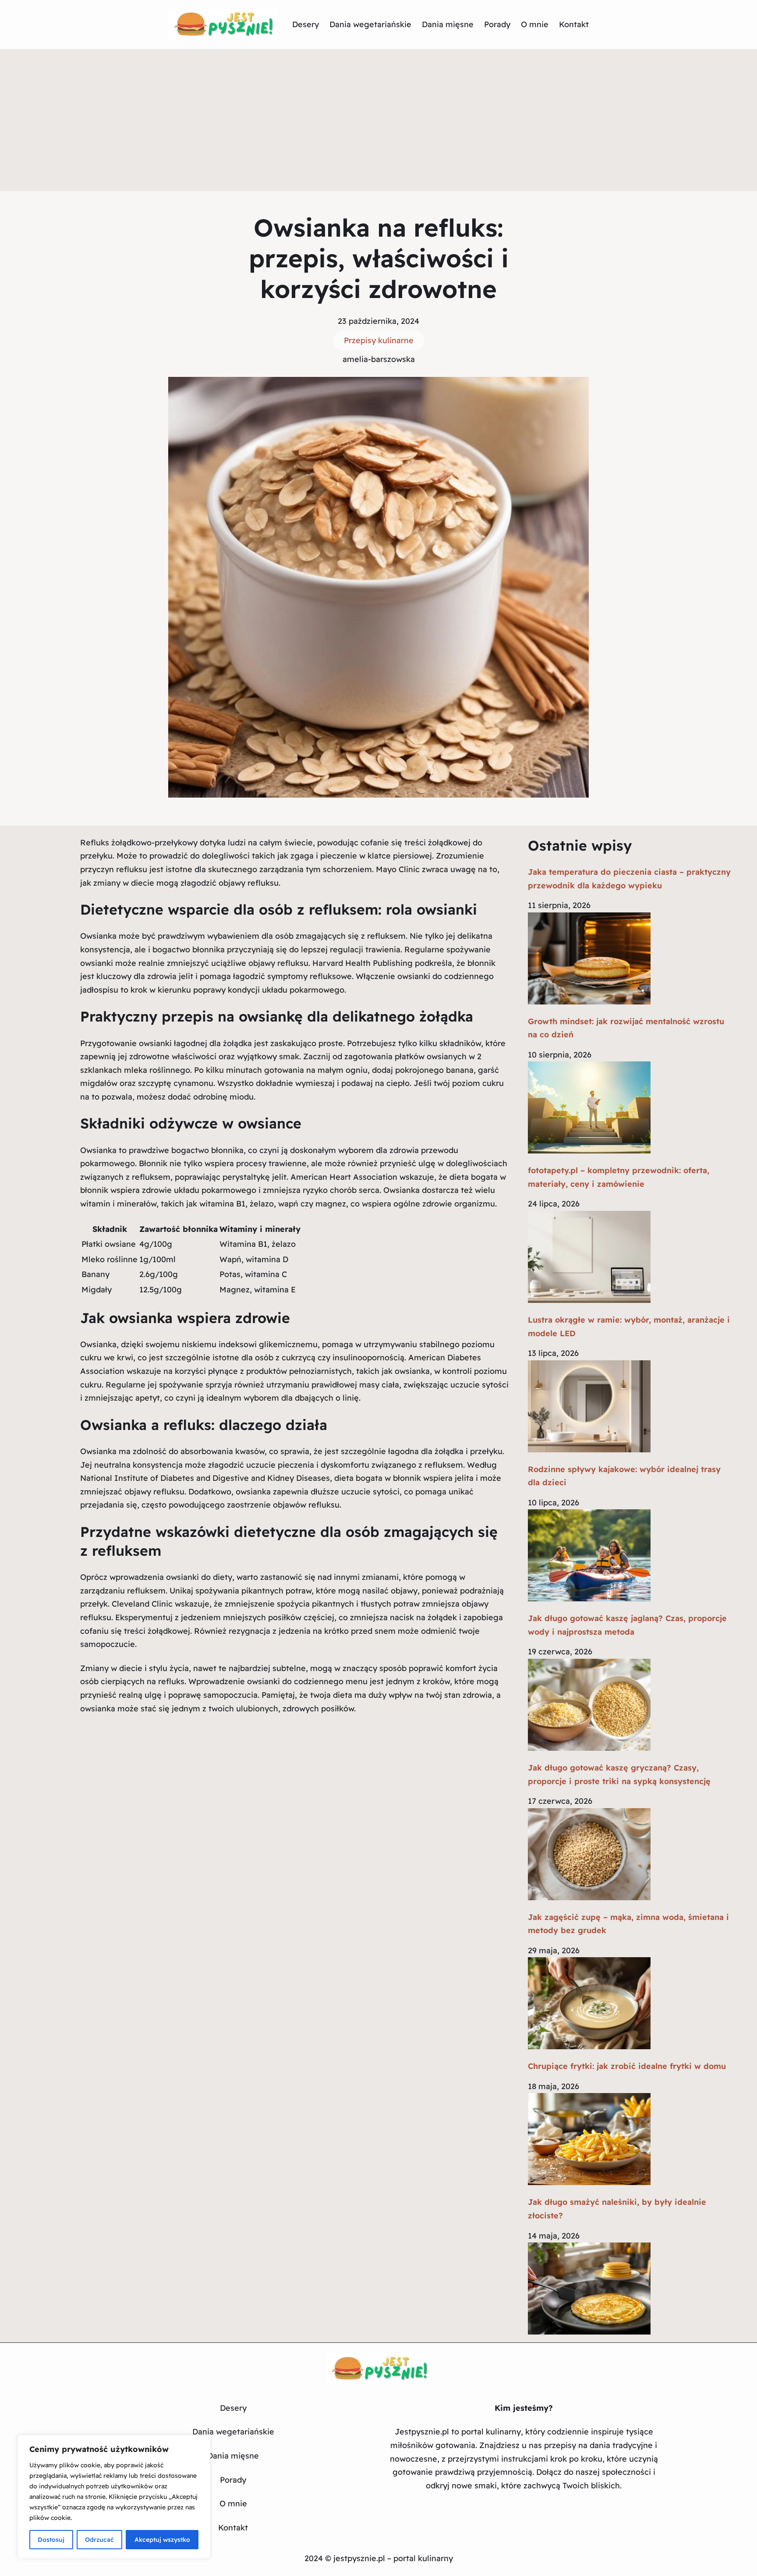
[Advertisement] (378, 125)
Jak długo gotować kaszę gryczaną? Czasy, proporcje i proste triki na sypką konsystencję (619, 1774)
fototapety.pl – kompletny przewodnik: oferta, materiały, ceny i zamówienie (619, 1177)
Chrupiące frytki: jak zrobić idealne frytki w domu (627, 2066)
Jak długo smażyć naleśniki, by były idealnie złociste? (617, 2209)
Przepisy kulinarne (379, 340)
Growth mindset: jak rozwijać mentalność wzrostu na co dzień (626, 1028)
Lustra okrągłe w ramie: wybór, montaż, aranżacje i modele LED (629, 1327)
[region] (114, 2497)
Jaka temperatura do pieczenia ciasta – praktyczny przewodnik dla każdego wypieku (629, 879)
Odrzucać (99, 2540)
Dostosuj (51, 2540)
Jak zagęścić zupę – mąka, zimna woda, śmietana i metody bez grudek (628, 1924)
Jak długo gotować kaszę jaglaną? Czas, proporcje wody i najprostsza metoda (627, 1625)
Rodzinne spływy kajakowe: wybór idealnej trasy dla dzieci (624, 1476)
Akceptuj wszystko (162, 2540)
